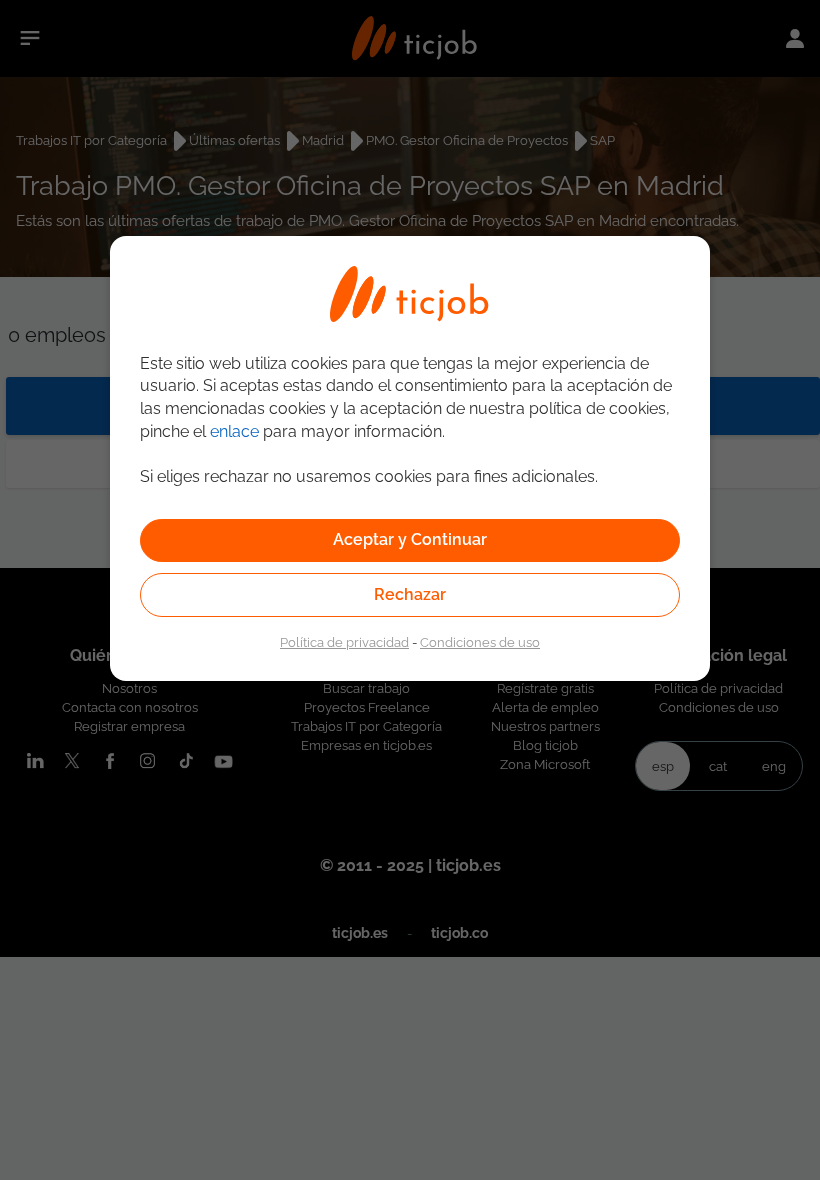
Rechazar (410, 594)
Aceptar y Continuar (410, 539)
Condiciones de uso (480, 642)
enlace (234, 431)
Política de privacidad (344, 642)
